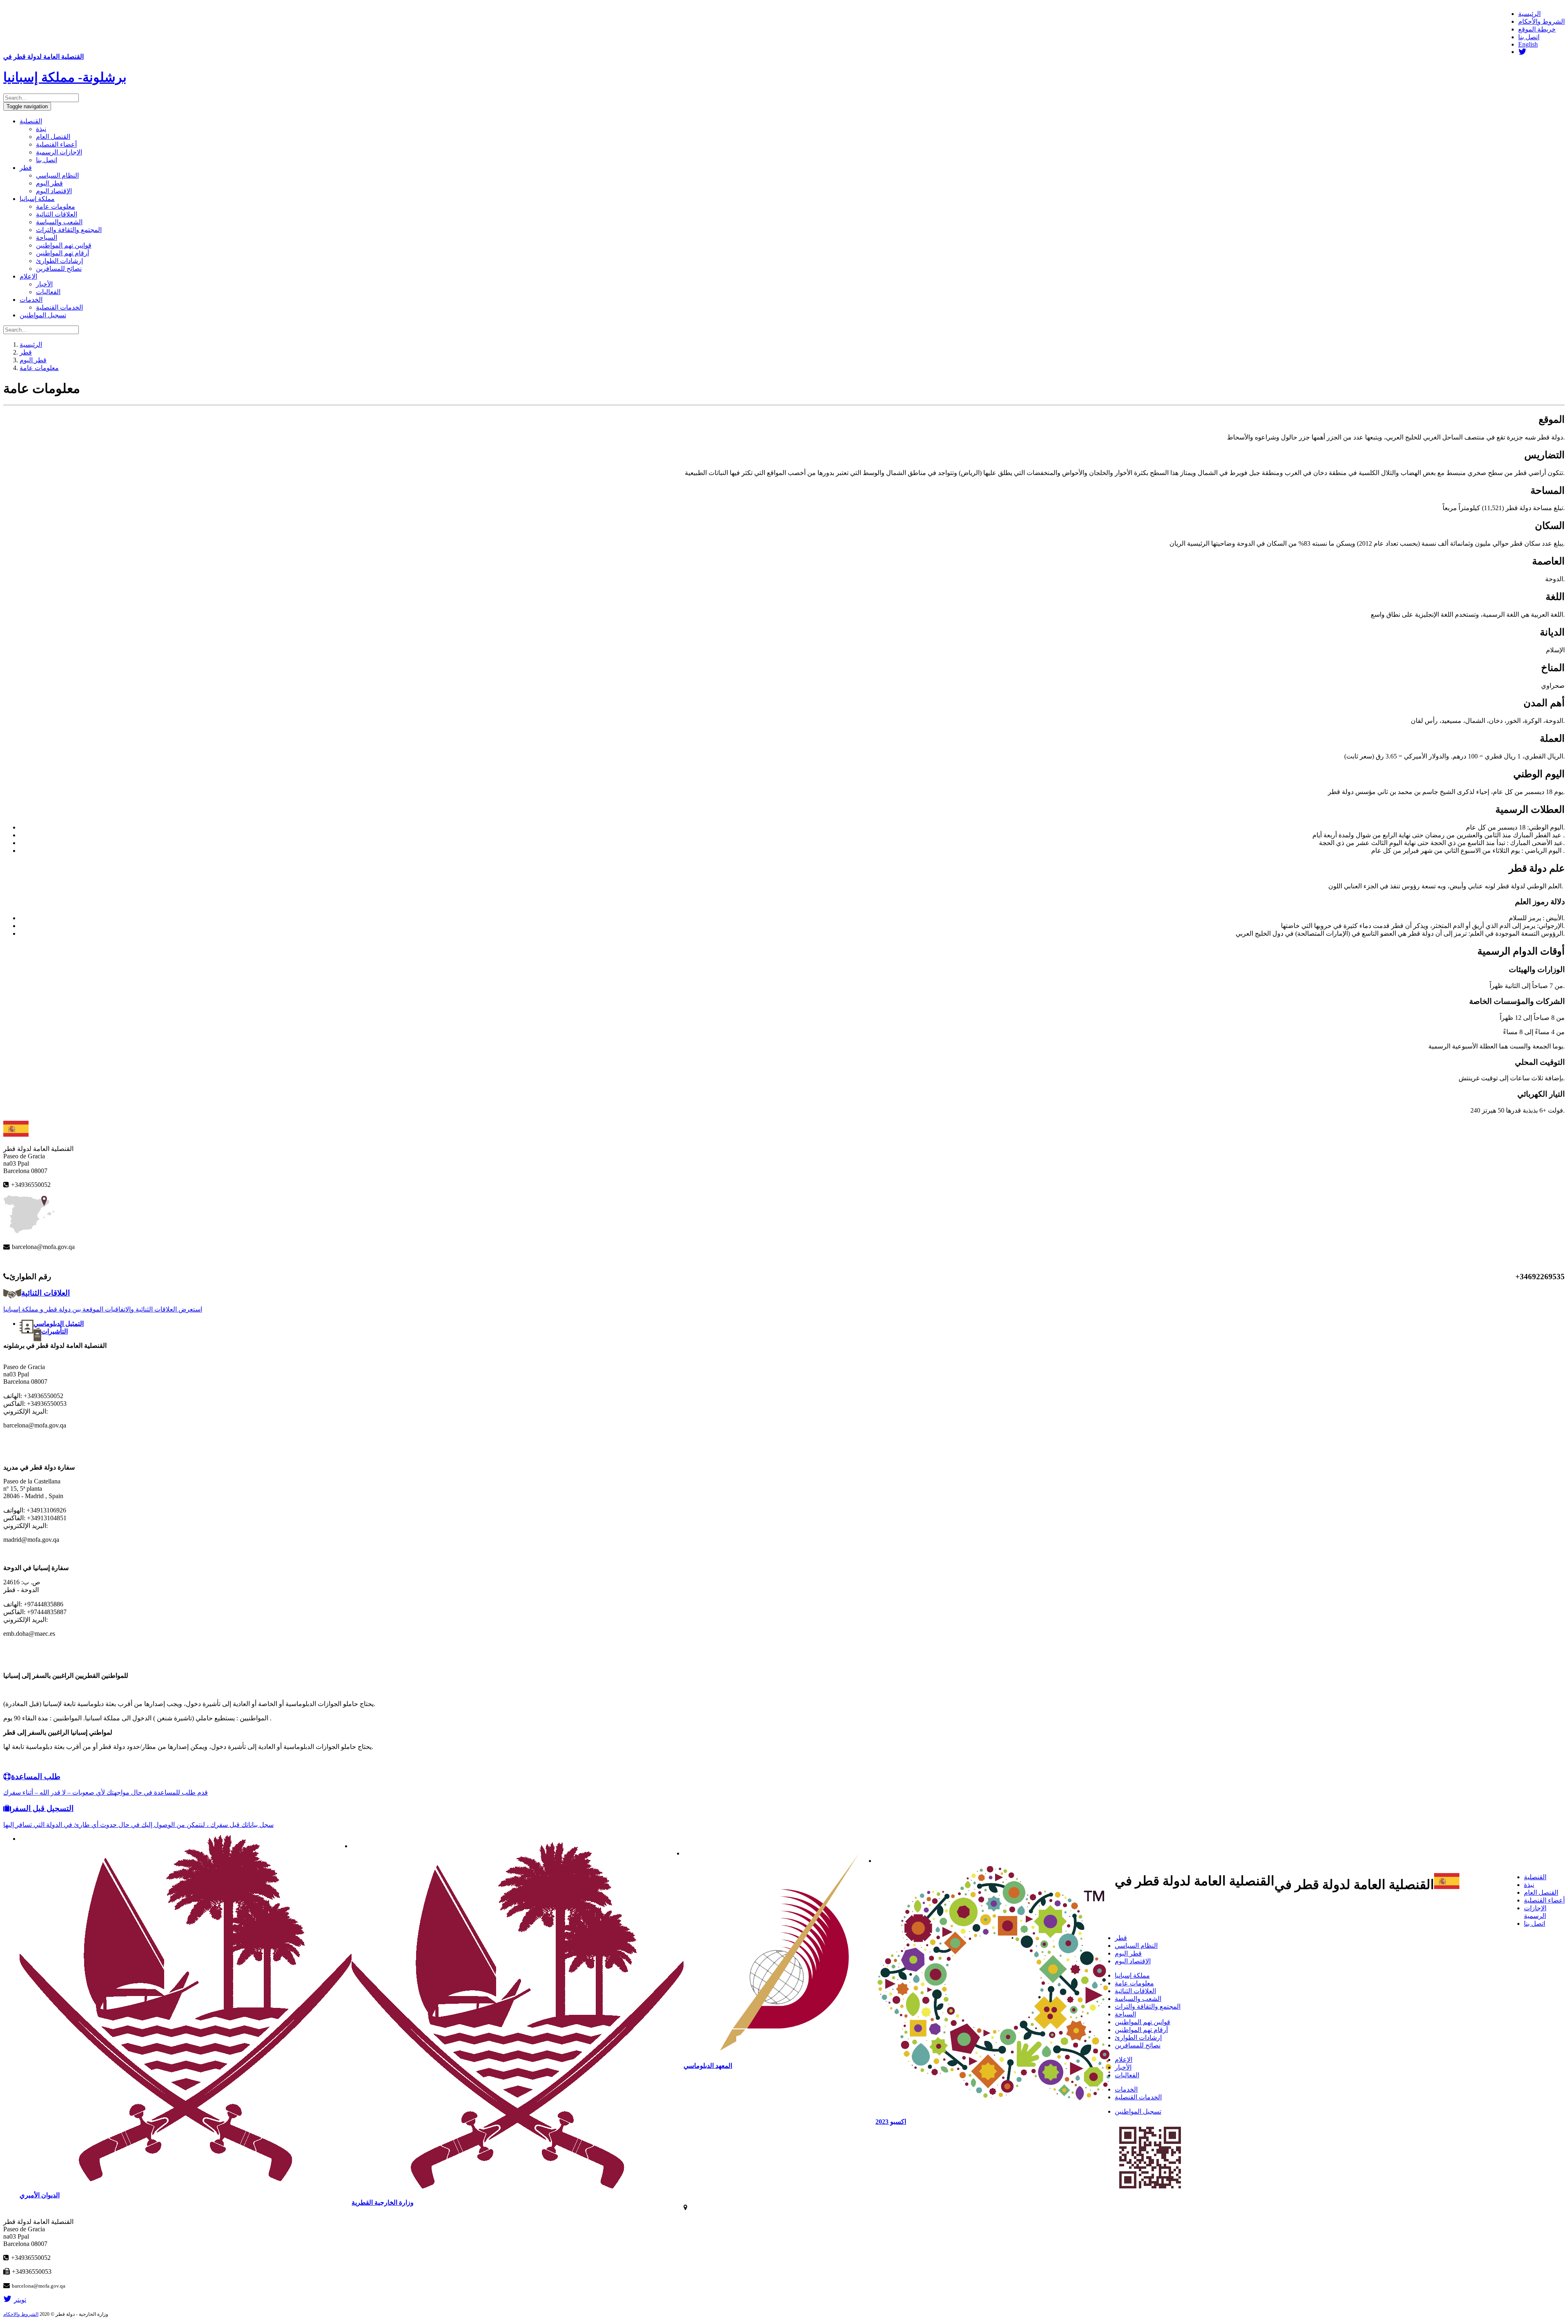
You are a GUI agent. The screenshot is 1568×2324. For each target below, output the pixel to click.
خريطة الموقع (1537, 29)
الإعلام (28, 276)
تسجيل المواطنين (43, 315)
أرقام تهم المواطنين (62, 253)
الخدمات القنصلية (59, 307)
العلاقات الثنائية (57, 214)
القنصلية (31, 121)
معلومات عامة (56, 206)
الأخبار (44, 284)
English (1528, 44)
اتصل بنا (1529, 37)
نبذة (41, 129)
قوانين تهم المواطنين (64, 245)
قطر (26, 168)
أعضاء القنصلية (56, 144)
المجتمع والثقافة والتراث (69, 230)
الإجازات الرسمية (59, 152)
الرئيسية (1529, 14)
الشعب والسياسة (59, 222)
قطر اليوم (49, 183)
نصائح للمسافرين (59, 269)
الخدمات (31, 300)
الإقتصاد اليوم (54, 191)
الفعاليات (48, 292)
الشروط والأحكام (1541, 21)
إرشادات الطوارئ (59, 261)
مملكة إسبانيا (37, 199)
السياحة (47, 238)
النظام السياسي (57, 175)
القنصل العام (53, 137)
